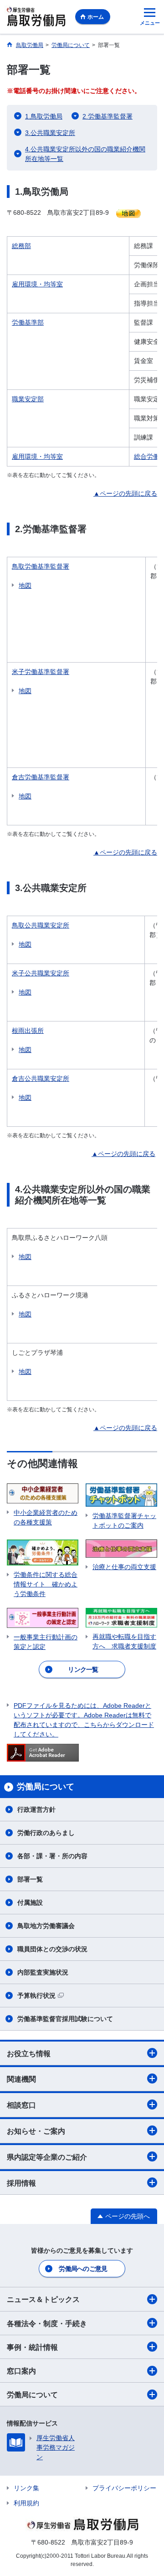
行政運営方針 (36, 1809)
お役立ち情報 (29, 2054)
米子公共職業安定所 (41, 973)
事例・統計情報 (32, 2347)
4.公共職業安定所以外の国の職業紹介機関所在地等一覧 (85, 154)
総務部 (21, 246)
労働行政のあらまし (46, 1833)
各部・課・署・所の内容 (52, 1856)
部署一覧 (30, 1879)
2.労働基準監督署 (108, 116)
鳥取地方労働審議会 (46, 1926)
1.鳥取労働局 (44, 116)
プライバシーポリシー (124, 2488)
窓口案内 (21, 2371)
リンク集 (26, 2488)
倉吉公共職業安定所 (41, 1078)
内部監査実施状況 (43, 1972)
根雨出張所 (28, 1031)
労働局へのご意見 (83, 2269)
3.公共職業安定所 (50, 133)
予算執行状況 (36, 1995)
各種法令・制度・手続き (47, 2324)
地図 (25, 586)
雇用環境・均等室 (37, 284)
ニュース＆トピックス (43, 2299)
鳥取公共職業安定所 (41, 925)
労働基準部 (28, 322)
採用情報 (21, 2183)
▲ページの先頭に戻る (125, 493)
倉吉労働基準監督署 (41, 777)
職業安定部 (28, 399)
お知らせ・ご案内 (36, 2131)
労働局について (32, 2395)
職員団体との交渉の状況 (52, 1949)
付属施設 (30, 1902)
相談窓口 (21, 2105)
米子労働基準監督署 (41, 672)
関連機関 (21, 2079)
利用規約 (26, 2503)
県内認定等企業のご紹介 (47, 2157)
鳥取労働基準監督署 (41, 566)
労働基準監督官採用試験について (65, 2019)
